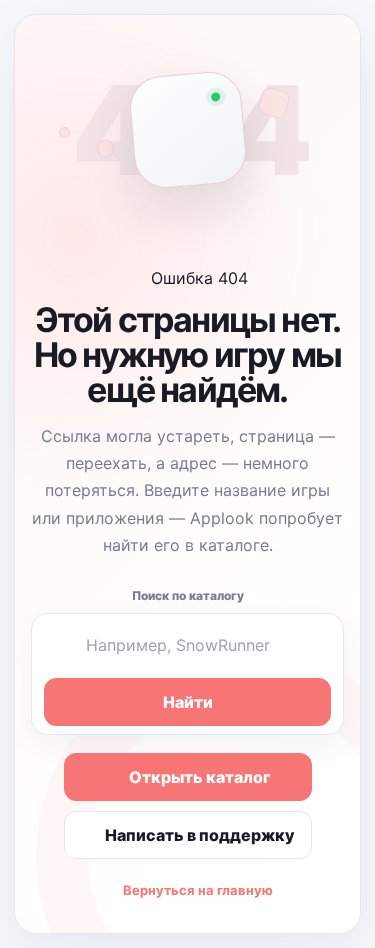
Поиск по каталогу (188, 595)
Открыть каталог (199, 777)
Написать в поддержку (200, 835)
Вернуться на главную (198, 890)
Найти (188, 702)
